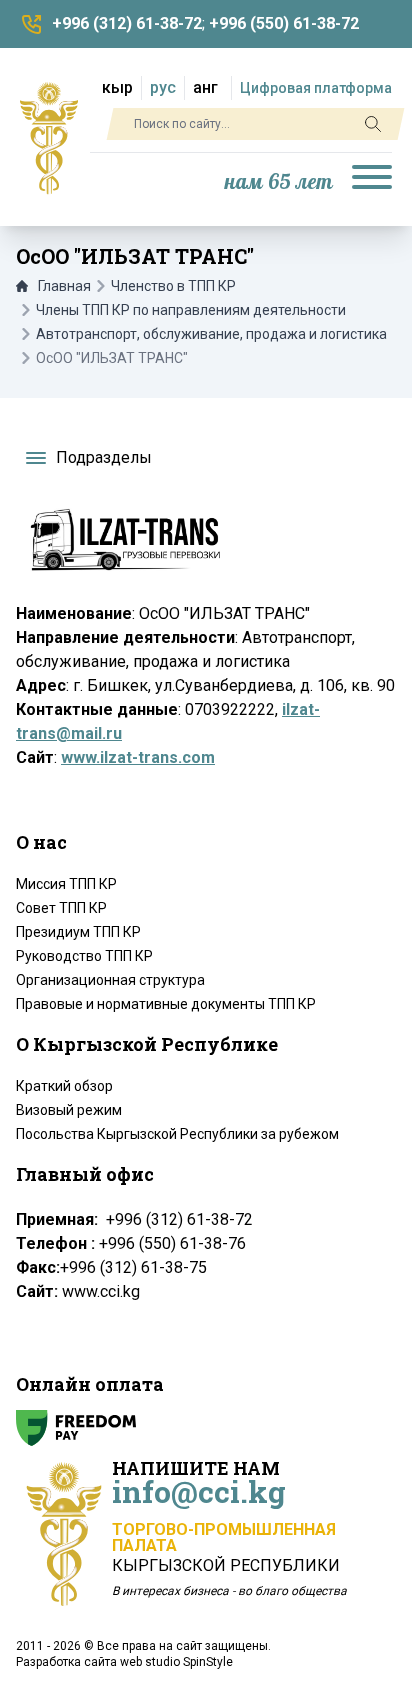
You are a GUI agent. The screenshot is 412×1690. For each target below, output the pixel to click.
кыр (117, 87)
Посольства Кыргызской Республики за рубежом (177, 1134)
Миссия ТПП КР (66, 884)
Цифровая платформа (316, 88)
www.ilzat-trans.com (138, 757)
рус (163, 87)
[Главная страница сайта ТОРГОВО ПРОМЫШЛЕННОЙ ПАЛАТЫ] (49, 138)
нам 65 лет (279, 182)
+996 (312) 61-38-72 (127, 23)
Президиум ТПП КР (78, 932)
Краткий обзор (64, 1086)
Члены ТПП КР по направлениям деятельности (191, 310)
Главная (64, 286)
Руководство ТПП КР (84, 956)
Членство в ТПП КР (173, 286)
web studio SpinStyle (176, 1662)
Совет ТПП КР (61, 908)
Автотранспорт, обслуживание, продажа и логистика (211, 334)
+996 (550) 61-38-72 (284, 23)
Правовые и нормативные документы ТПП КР (166, 1004)
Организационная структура (110, 980)
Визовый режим (69, 1110)
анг (205, 87)
